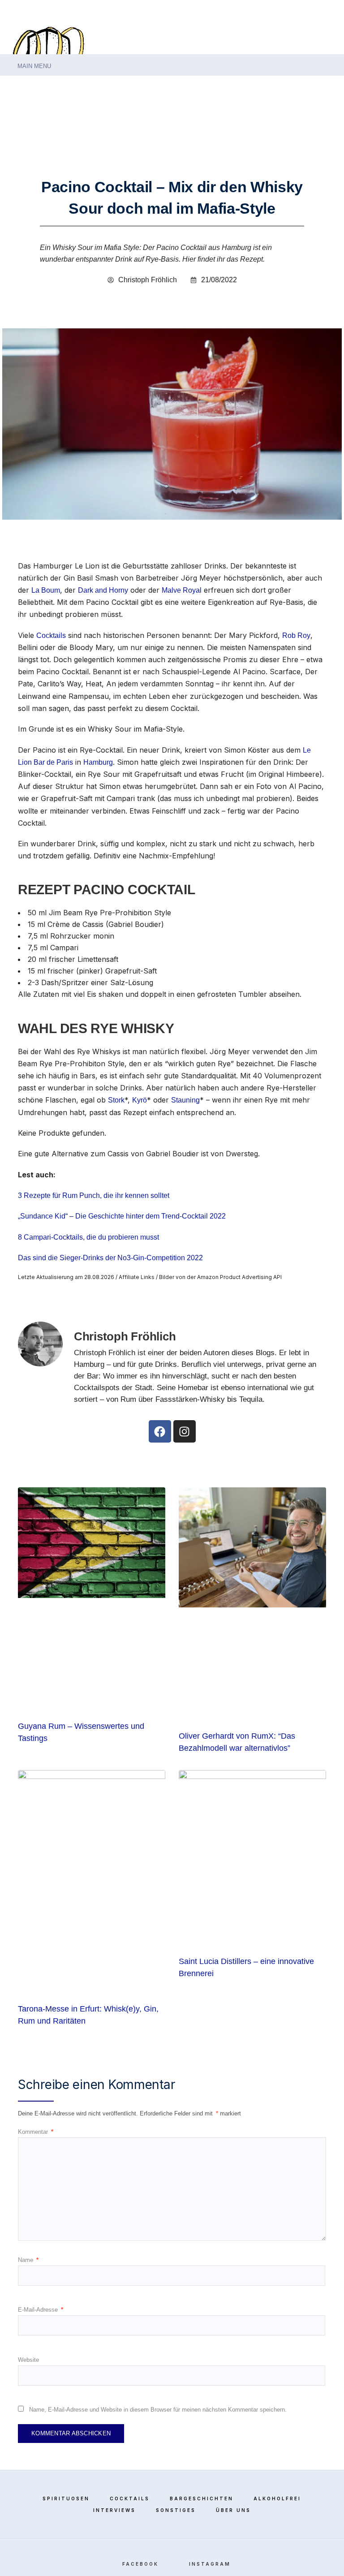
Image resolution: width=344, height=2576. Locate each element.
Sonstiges (176, 2510)
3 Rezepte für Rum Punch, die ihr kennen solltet (94, 1195)
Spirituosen (66, 2498)
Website (28, 2360)
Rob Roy (296, 635)
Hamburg (98, 762)
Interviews (114, 2510)
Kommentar (36, 2132)
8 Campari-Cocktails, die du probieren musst (88, 1237)
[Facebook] (313, 86)
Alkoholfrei (277, 2498)
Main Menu (33, 66)
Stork (116, 1100)
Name (28, 2260)
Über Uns (233, 2510)
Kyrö (140, 1100)
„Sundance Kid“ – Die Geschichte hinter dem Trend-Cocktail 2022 (122, 1216)
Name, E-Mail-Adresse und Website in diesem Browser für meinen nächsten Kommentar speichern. (158, 2410)
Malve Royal (182, 590)
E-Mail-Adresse (41, 2310)
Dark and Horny (103, 590)
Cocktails (51, 635)
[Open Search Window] (13, 84)
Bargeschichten (202, 2498)
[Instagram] (327, 86)
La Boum (46, 590)
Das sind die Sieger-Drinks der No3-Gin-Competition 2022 (110, 1258)
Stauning (185, 1100)
